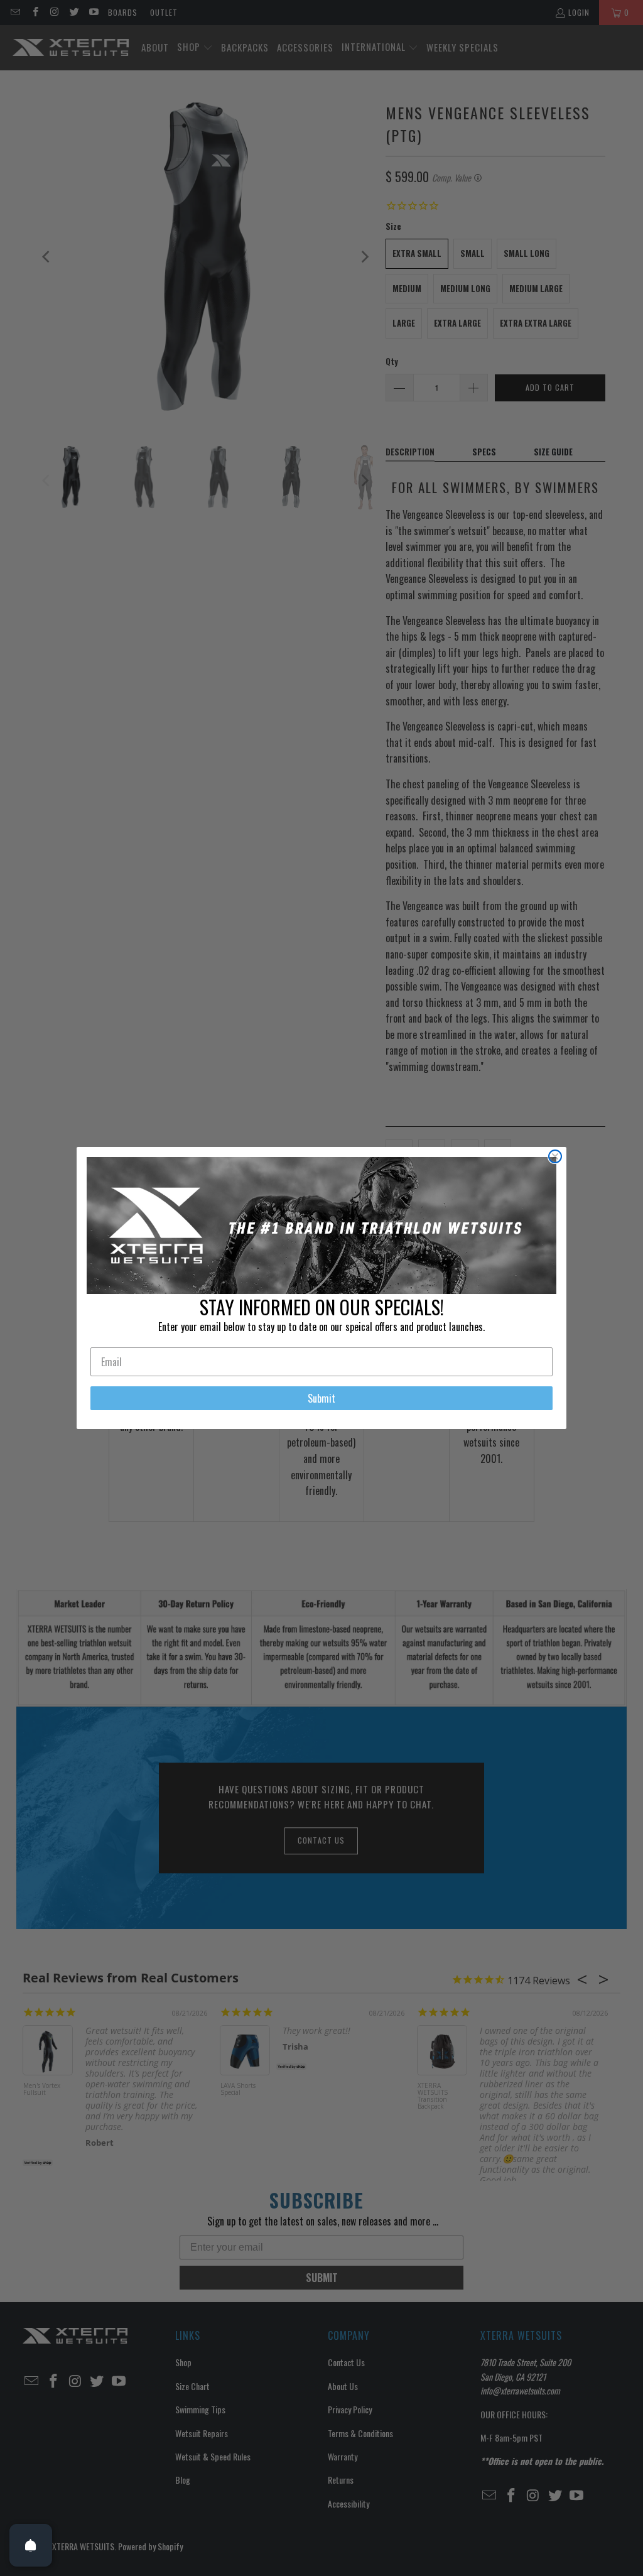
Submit (321, 1398)
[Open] (31, 2545)
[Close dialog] (555, 1156)
